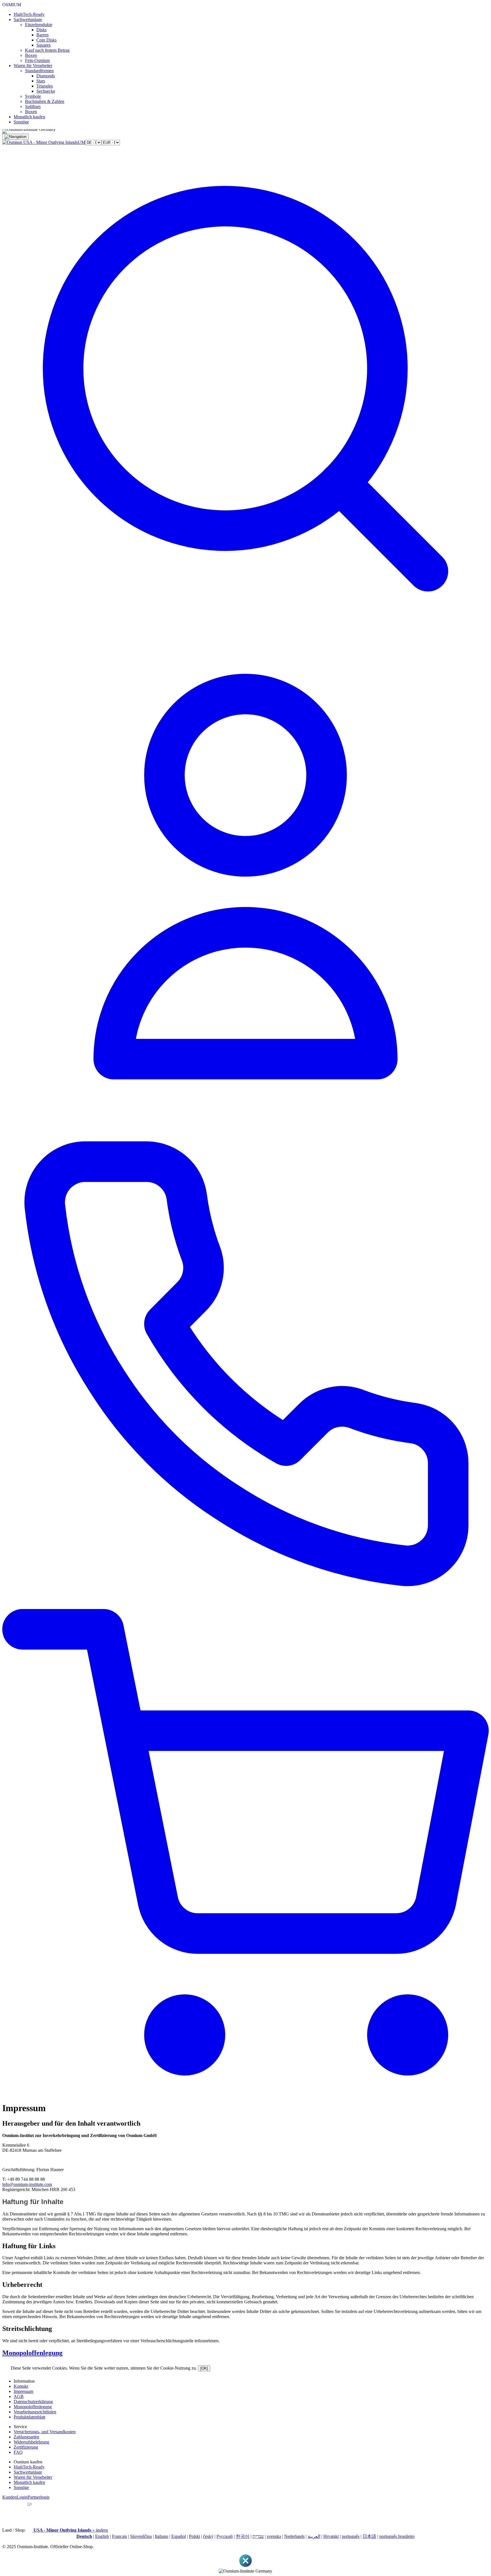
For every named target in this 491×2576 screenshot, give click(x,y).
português (351, 2536)
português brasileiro (397, 2536)
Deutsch (84, 2536)
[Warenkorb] (246, 2094)
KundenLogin (15, 2497)
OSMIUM (12, 5)
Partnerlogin (39, 2497)
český (208, 2536)
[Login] (246, 1118)
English (102, 2536)
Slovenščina (141, 2536)
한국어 (243, 2536)
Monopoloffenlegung (32, 2353)
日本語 (369, 2536)
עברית (258, 2536)
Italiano (162, 2536)
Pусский (225, 2536)
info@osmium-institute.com (27, 2184)
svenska (274, 2536)
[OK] (204, 2368)
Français (119, 2536)
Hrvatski (331, 2536)
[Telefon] (246, 1606)
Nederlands (294, 2536)
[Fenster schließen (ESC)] (246, 2566)
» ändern (71, 2530)
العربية (314, 2536)
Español (179, 2536)
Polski (194, 2536)
